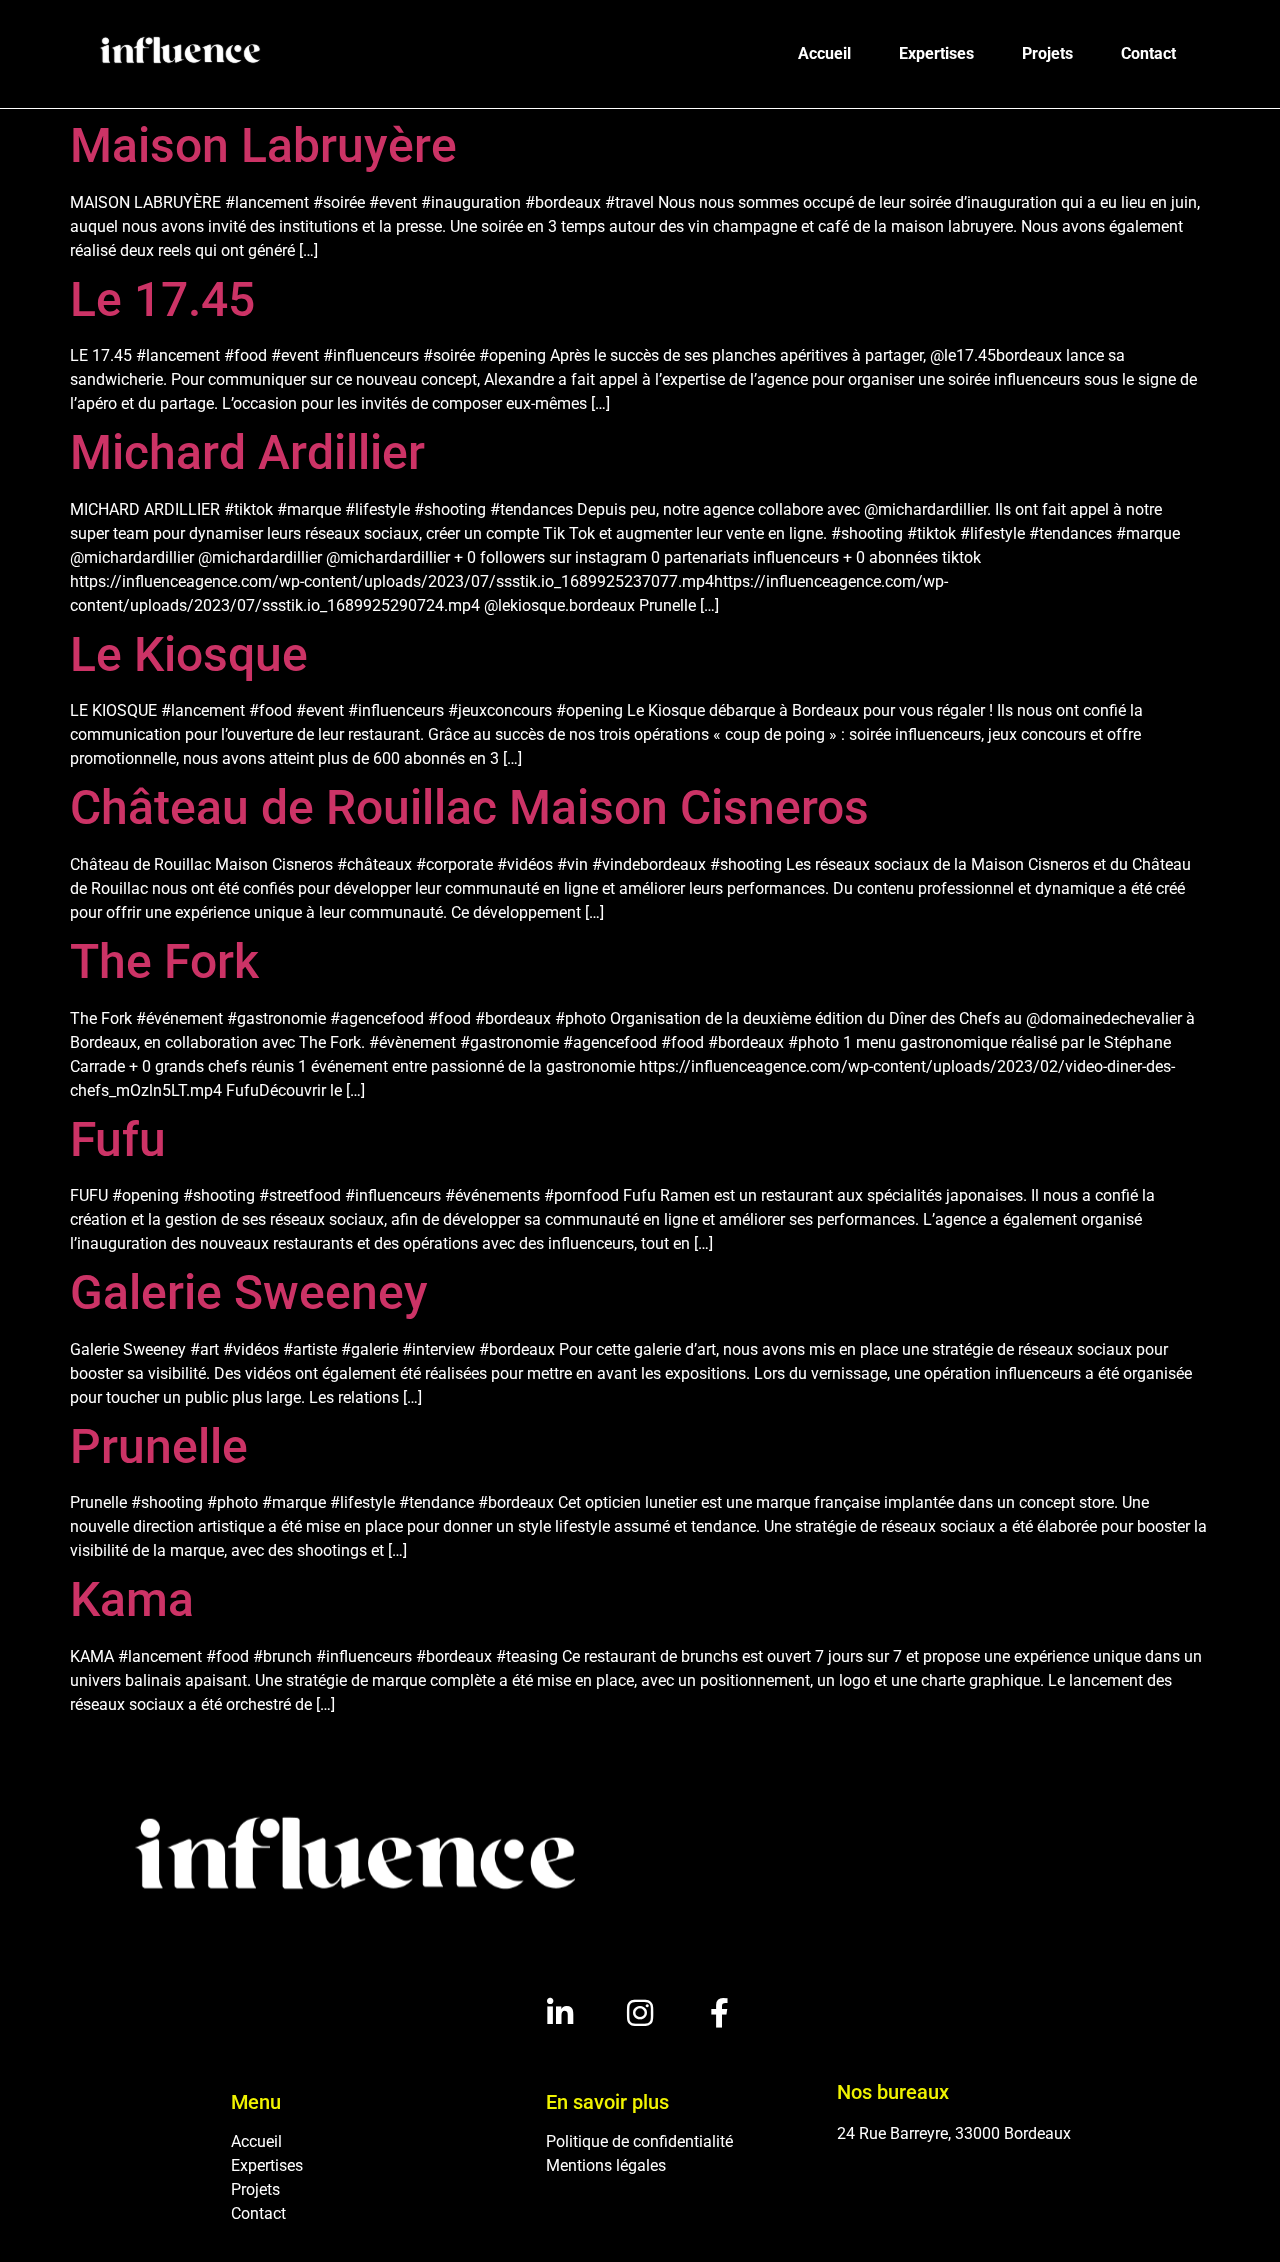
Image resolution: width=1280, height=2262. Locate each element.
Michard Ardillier (247, 452)
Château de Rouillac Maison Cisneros (469, 807)
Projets (1047, 53)
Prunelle (159, 1446)
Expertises (936, 53)
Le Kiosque (189, 654)
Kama (132, 1599)
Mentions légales (606, 2165)
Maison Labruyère (263, 145)
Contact (1148, 53)
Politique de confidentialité (639, 2141)
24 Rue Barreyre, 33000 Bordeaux (954, 2133)
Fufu (118, 1139)
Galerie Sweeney (249, 1292)
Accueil (824, 53)
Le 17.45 (162, 299)
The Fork (164, 961)
